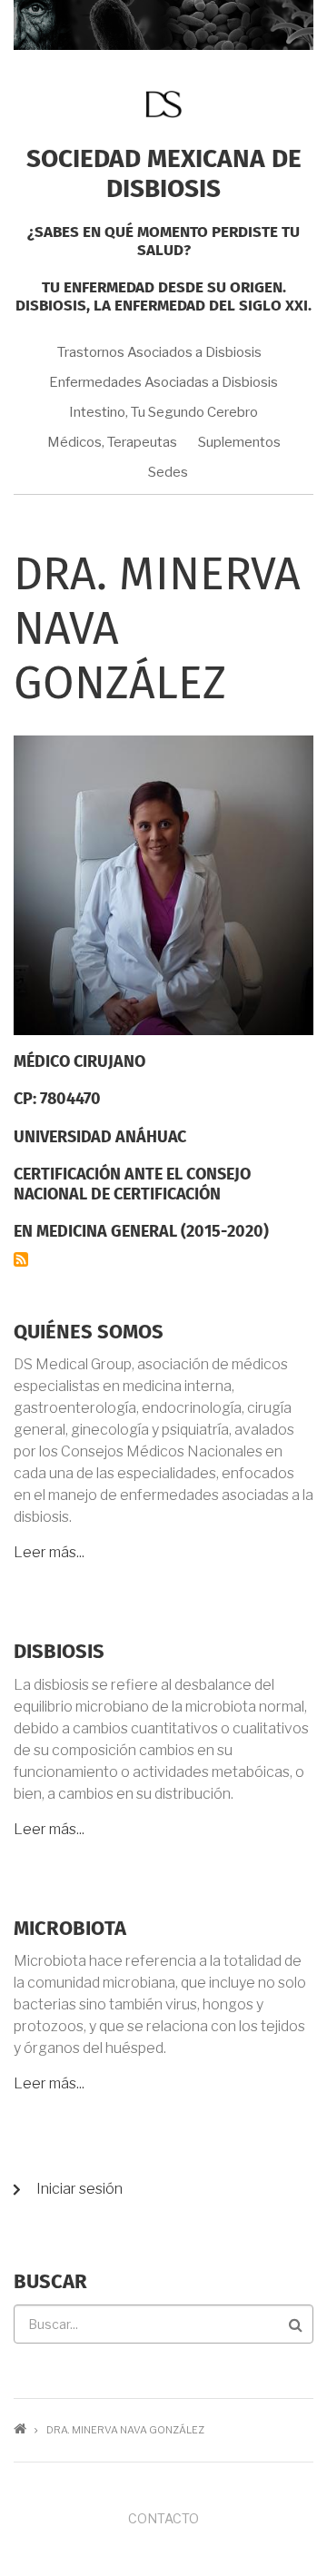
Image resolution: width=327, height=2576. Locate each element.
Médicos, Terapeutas (112, 442)
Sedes (168, 472)
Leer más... (49, 1552)
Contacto (163, 2518)
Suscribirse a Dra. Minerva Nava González (21, 1259)
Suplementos (239, 442)
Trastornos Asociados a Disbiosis (159, 352)
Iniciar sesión (79, 2189)
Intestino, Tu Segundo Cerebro (163, 412)
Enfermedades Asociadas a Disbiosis (163, 382)
